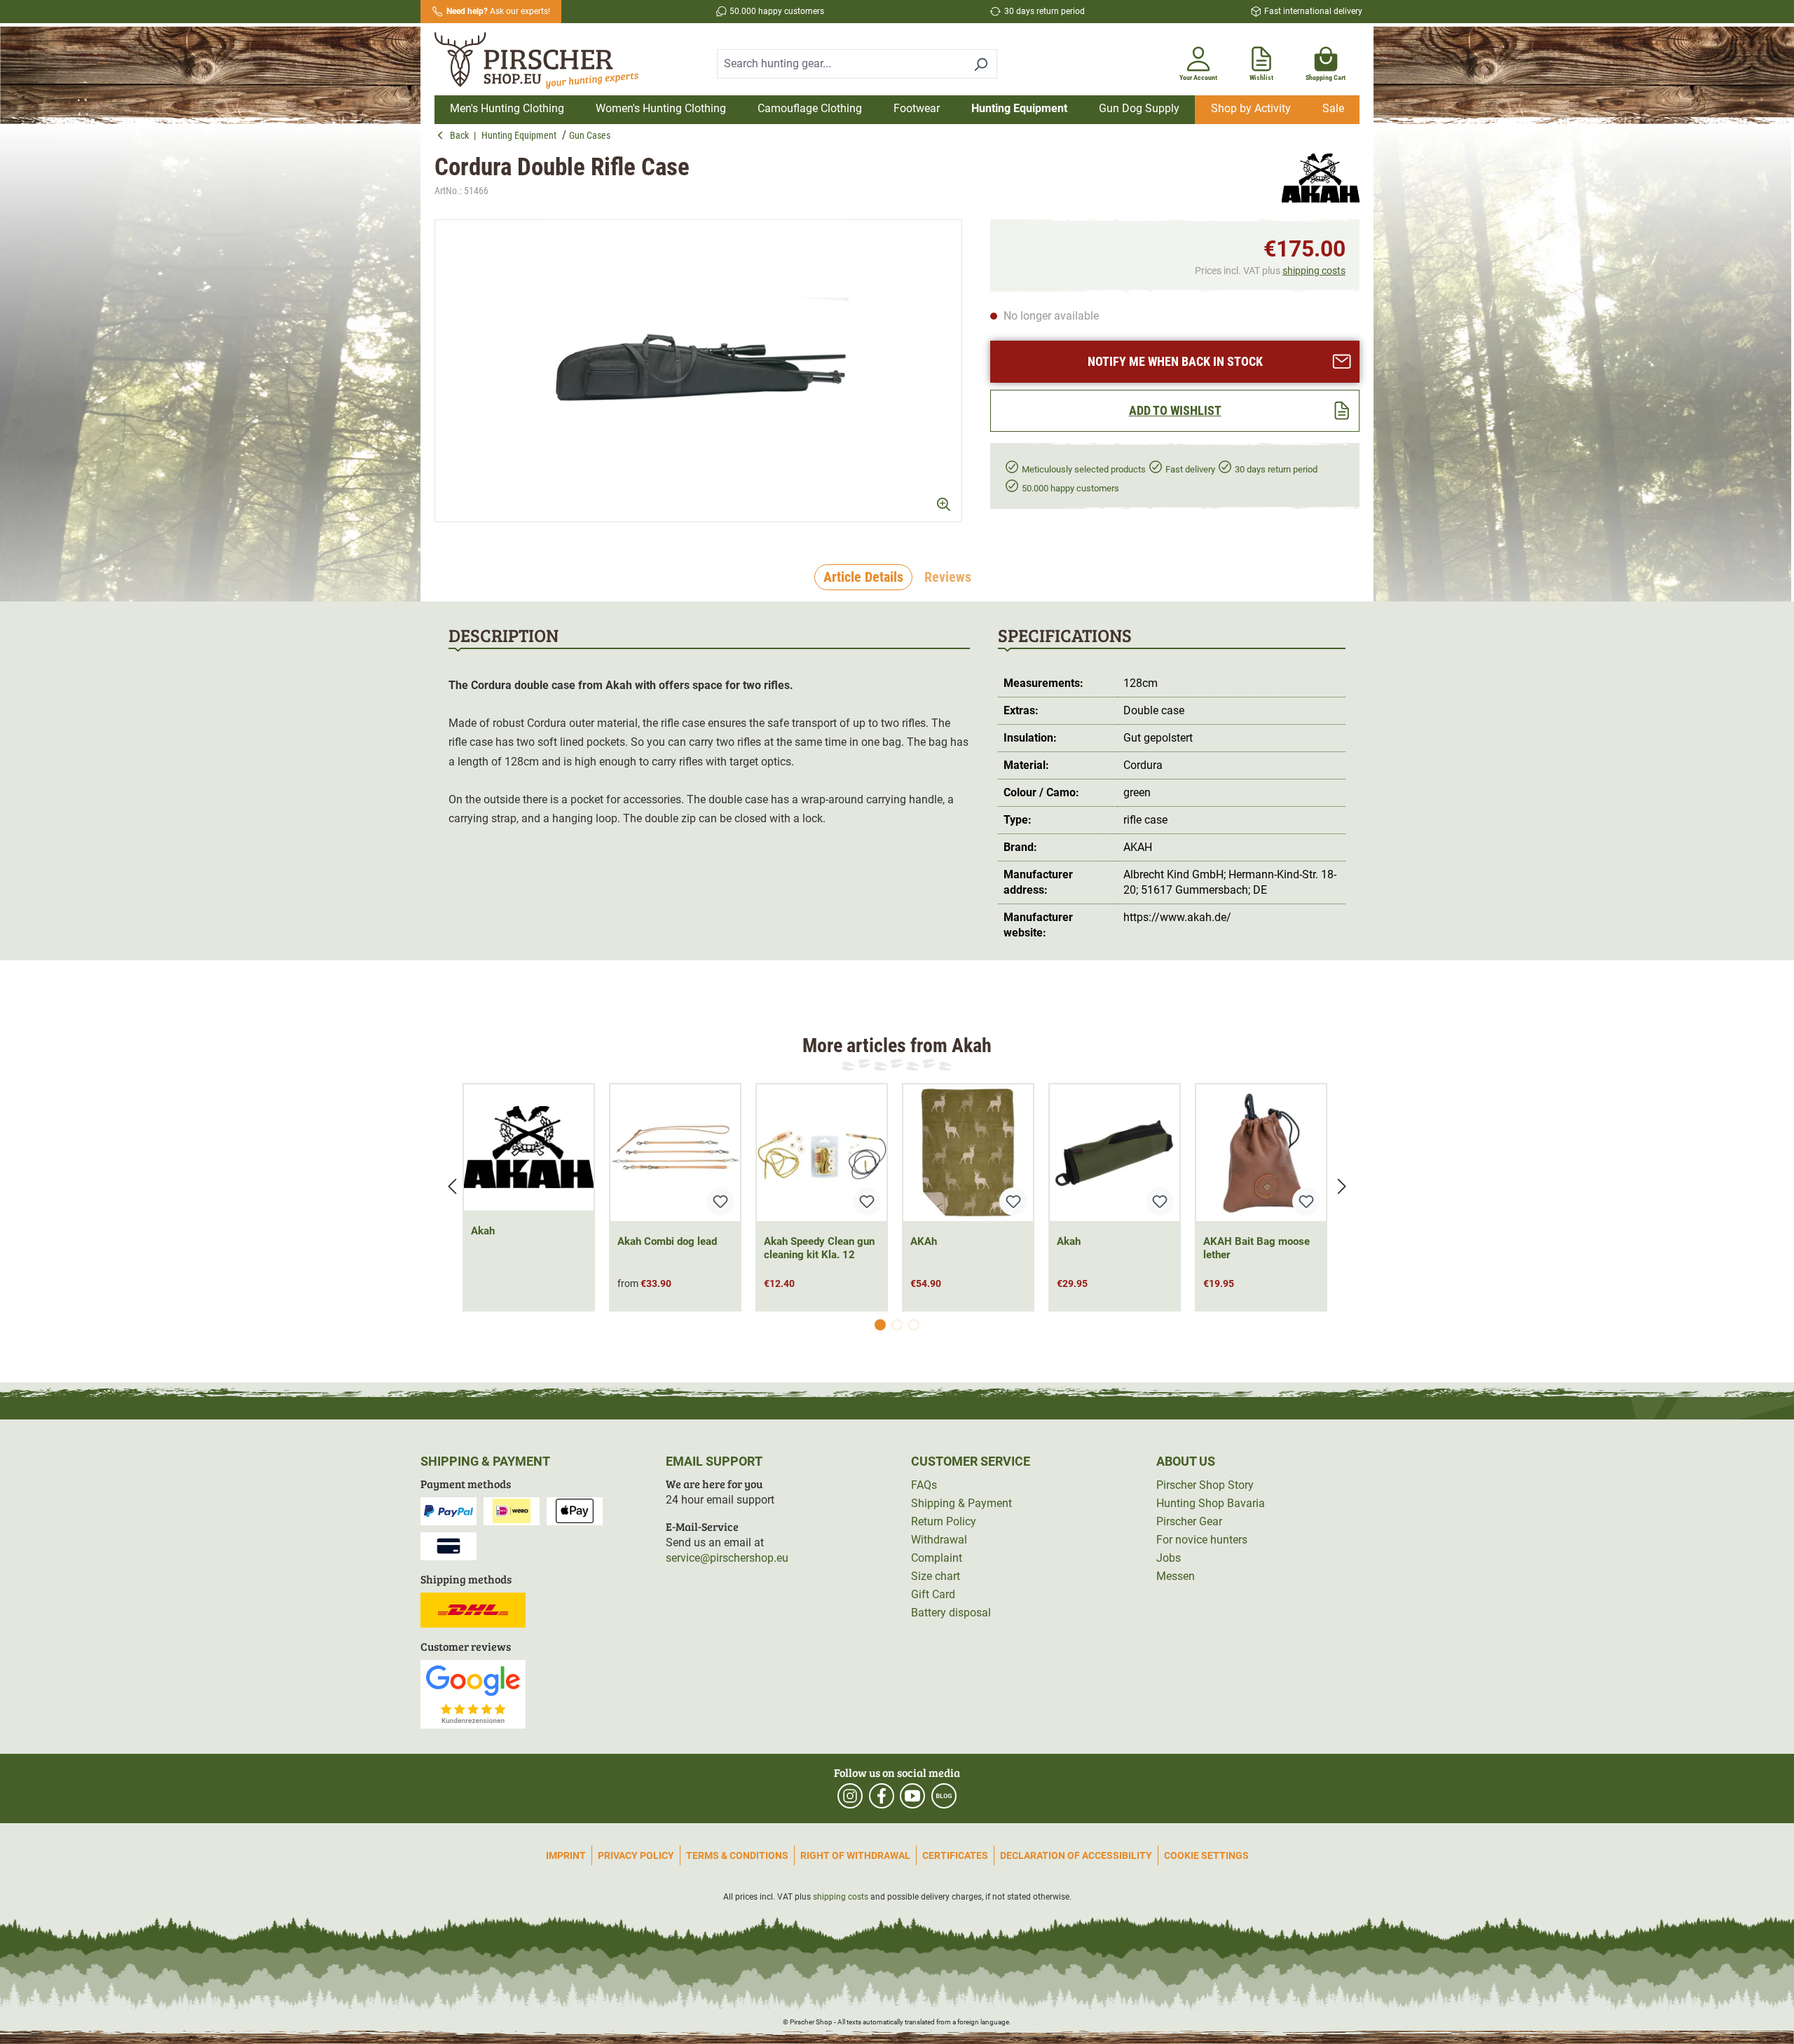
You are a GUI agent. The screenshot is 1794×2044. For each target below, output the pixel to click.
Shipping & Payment (961, 1503)
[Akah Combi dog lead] (675, 1153)
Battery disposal (951, 1613)
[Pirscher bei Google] (473, 1693)
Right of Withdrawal (855, 1855)
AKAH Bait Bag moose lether (1257, 1248)
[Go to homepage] (545, 61)
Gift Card (933, 1594)
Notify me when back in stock (1175, 361)
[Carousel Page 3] (914, 1325)
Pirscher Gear (1189, 1521)
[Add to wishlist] (720, 1201)
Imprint (566, 1855)
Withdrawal (939, 1540)
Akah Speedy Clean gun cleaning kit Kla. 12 (819, 1248)
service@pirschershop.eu (727, 1558)
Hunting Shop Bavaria (1211, 1503)
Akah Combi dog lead (667, 1241)
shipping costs (1314, 271)
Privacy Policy (636, 1855)
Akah (483, 1231)
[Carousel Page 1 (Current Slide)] (880, 1325)
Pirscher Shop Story (1205, 1485)
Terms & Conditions (737, 1855)
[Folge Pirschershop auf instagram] (850, 1796)
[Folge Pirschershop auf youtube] (912, 1796)
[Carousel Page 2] (897, 1325)
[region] (698, 371)
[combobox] (841, 64)
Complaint (937, 1558)
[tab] (863, 578)
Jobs (1169, 1558)
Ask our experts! (498, 11)
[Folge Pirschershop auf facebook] (882, 1796)
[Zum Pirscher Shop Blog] (944, 1796)
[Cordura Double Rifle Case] (698, 371)
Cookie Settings (1206, 1855)
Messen (1176, 1576)
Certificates (955, 1855)
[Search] (981, 64)
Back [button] (462, 135)
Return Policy (944, 1521)
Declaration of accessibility (1076, 1855)
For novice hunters (1202, 1540)
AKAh (924, 1241)
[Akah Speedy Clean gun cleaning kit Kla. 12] (822, 1153)
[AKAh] (968, 1153)
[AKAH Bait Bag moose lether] (1261, 1153)
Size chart (936, 1576)
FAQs (924, 1485)
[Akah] (1321, 178)
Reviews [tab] (948, 577)
